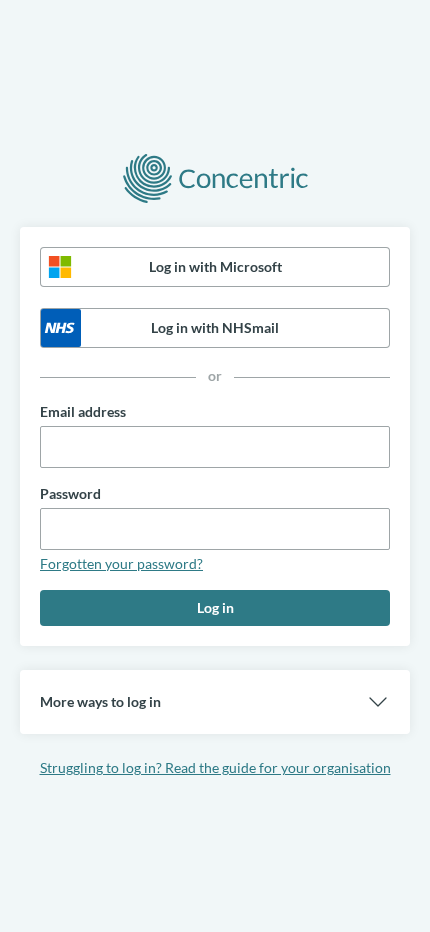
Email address (83, 411)
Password (70, 493)
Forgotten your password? (121, 563)
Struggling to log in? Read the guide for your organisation (215, 767)
